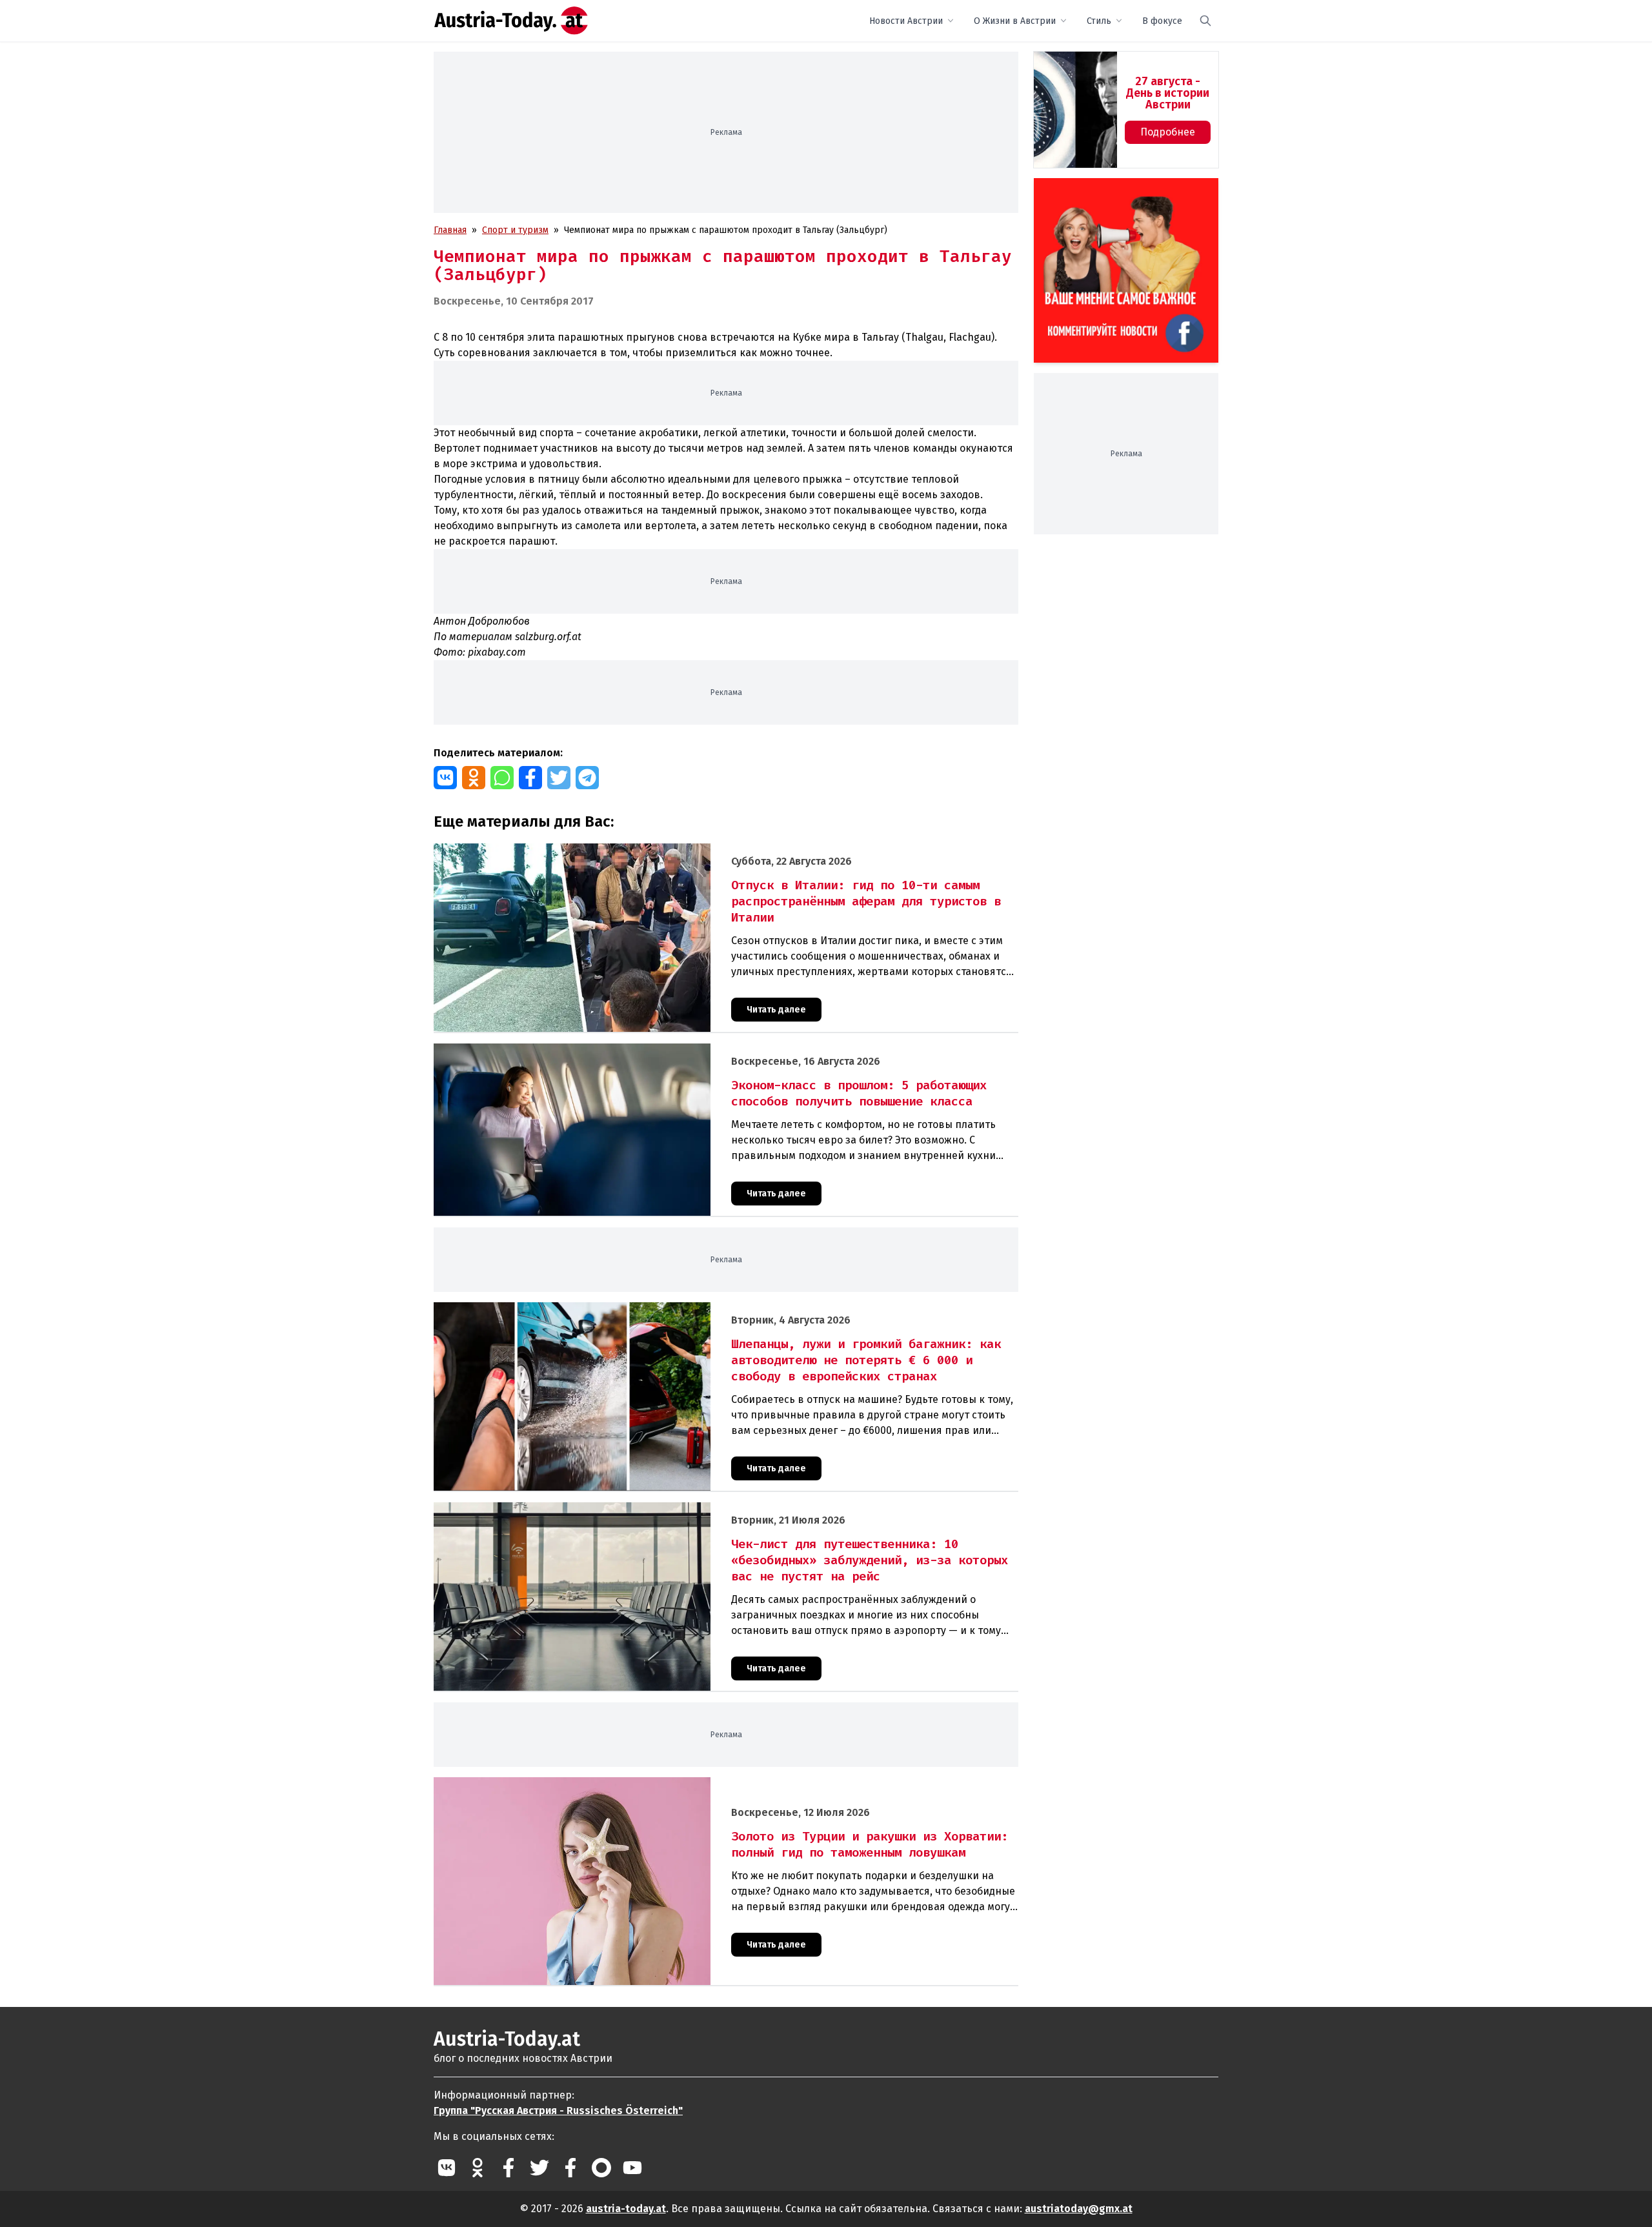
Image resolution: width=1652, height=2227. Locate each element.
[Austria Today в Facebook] (509, 2168)
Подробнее (1168, 132)
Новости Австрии (906, 21)
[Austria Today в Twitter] (539, 2168)
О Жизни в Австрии (1015, 21)
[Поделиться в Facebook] (530, 778)
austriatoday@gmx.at (1079, 2209)
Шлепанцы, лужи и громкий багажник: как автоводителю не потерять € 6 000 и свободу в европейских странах (675, 1309)
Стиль (1099, 21)
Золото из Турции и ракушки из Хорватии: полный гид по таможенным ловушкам (608, 1784)
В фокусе (1162, 21)
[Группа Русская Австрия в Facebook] (570, 2168)
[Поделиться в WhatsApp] (502, 778)
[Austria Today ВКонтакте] (447, 2168)
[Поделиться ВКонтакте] (445, 778)
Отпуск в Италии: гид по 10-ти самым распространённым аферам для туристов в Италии (623, 850)
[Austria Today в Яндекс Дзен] (601, 2168)
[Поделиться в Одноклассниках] (474, 778)
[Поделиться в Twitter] (559, 778)
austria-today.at (626, 2209)
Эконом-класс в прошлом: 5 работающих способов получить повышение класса (605, 1050)
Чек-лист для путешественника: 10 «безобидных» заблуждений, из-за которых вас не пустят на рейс (651, 1509)
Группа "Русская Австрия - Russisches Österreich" (558, 2111)
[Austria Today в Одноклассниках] (478, 2168)
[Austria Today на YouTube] (632, 2168)
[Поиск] (1205, 21)
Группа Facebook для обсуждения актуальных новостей (1117, 193)
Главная (450, 230)
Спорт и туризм (515, 230)
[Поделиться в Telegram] (587, 778)
